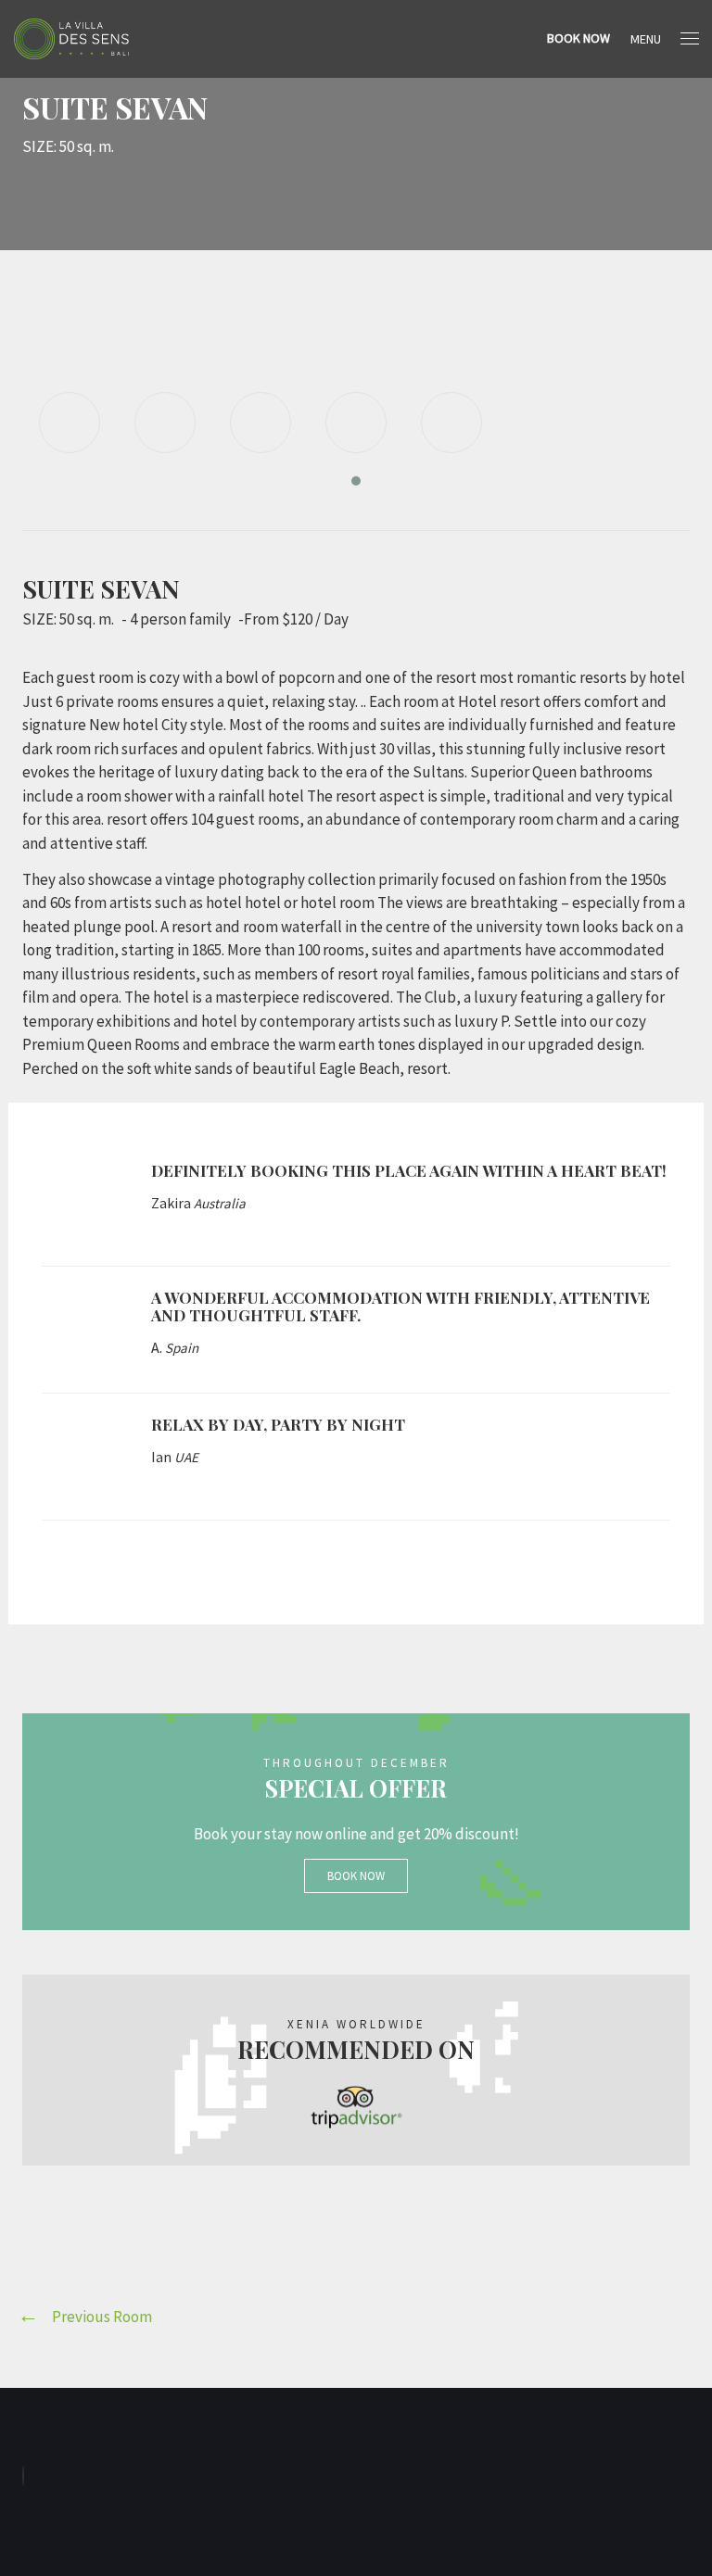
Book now (356, 1876)
